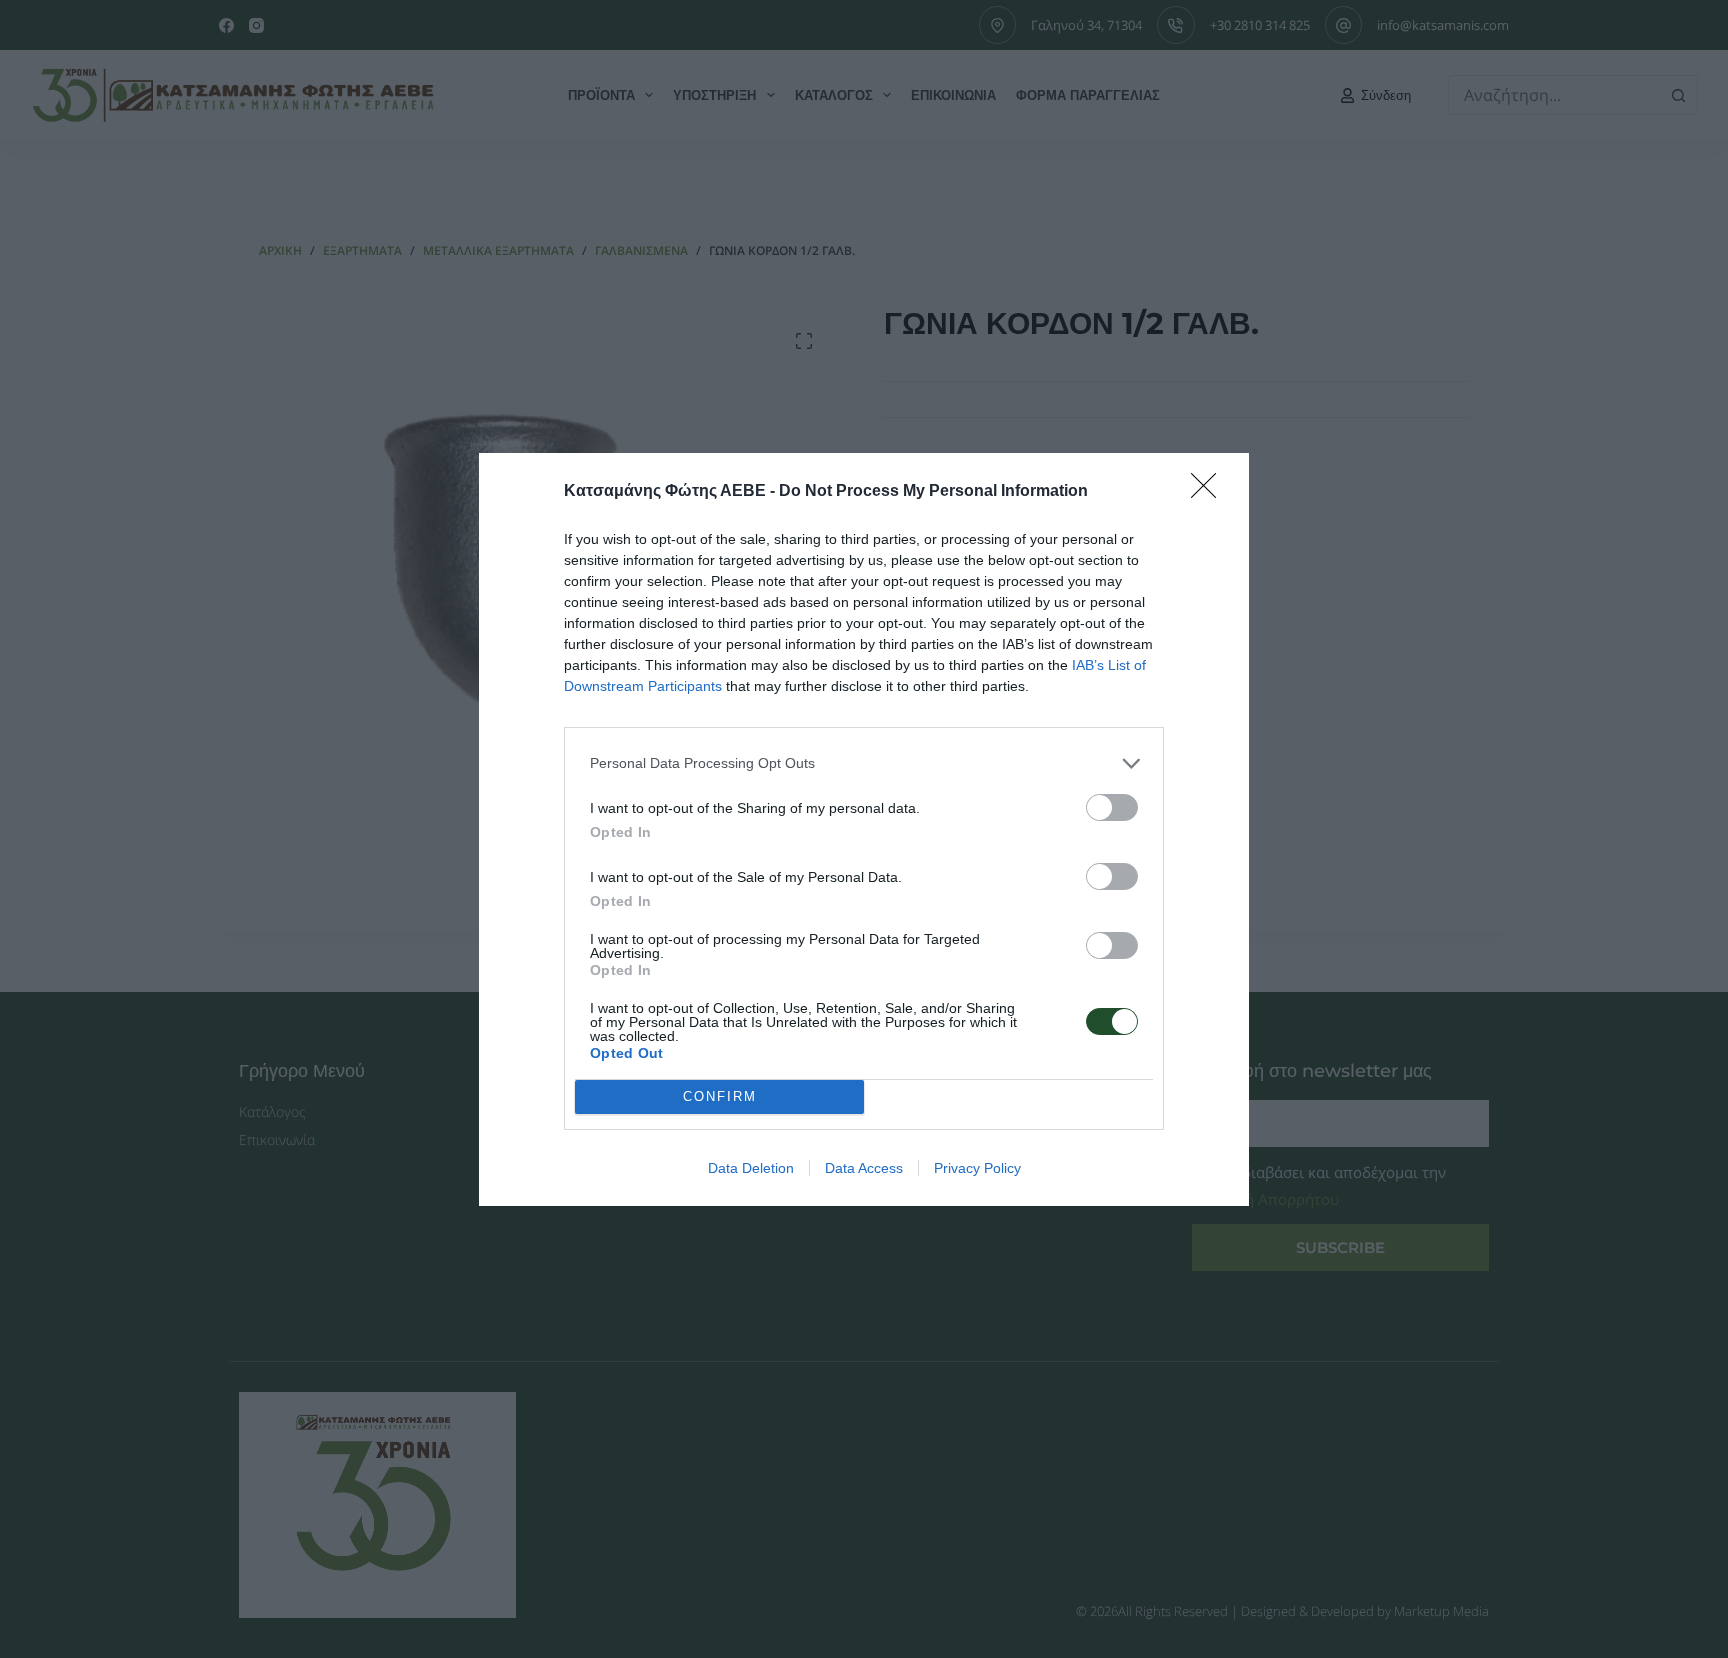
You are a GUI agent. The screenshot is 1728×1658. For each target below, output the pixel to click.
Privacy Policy (977, 1168)
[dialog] (864, 829)
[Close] (1210, 492)
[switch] (1112, 807)
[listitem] (864, 763)
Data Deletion (751, 1168)
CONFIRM (720, 1096)
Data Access (864, 1168)
